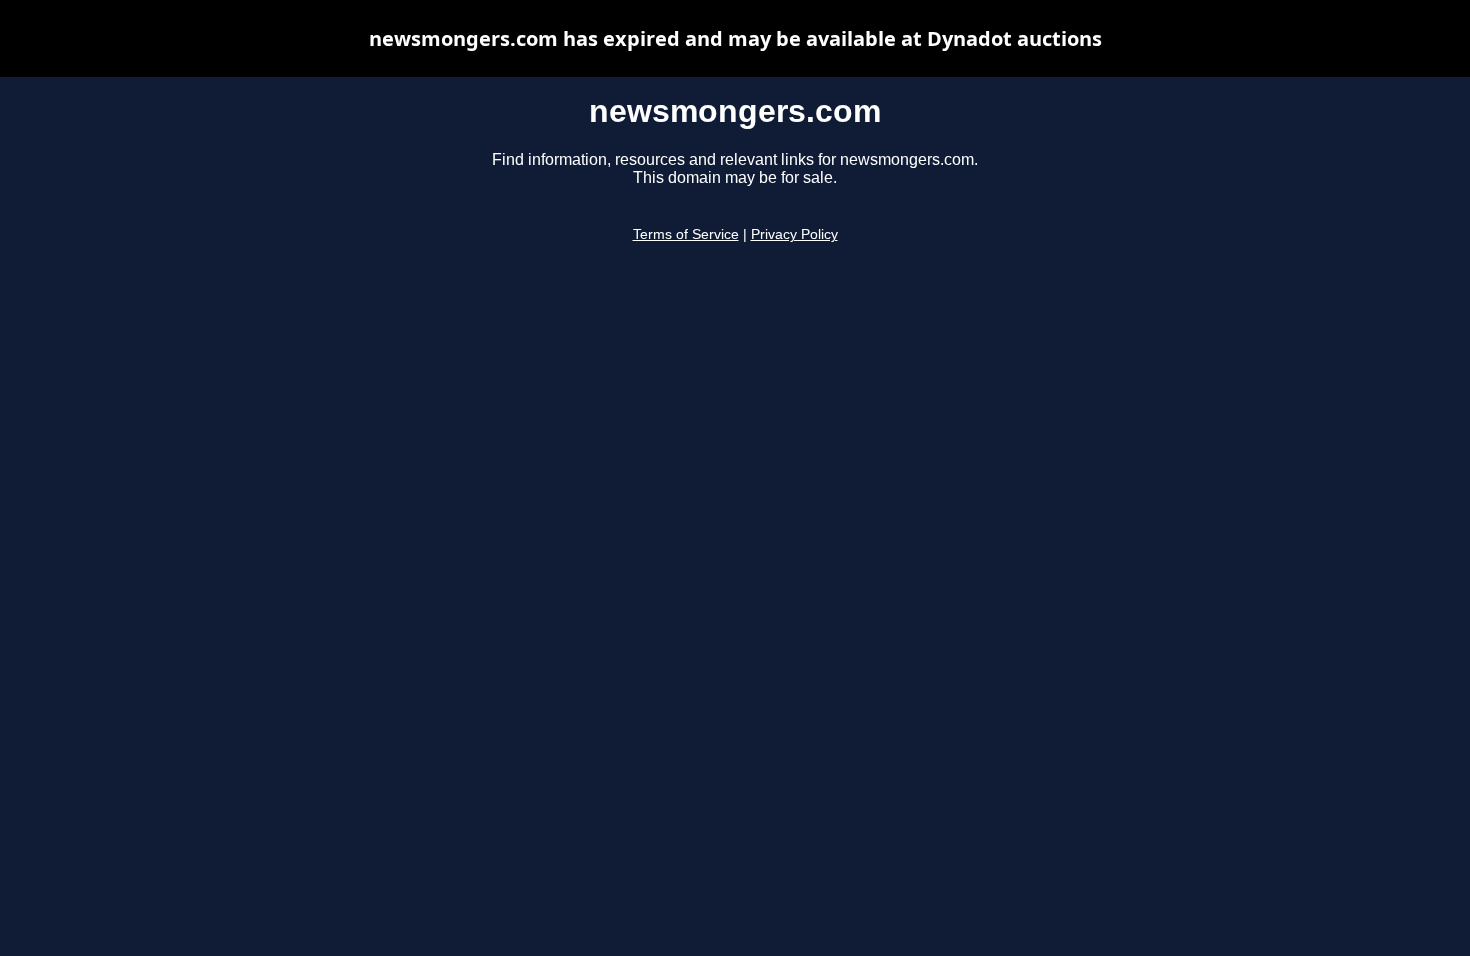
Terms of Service (686, 234)
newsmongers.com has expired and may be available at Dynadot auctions (735, 38)
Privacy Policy (794, 234)
